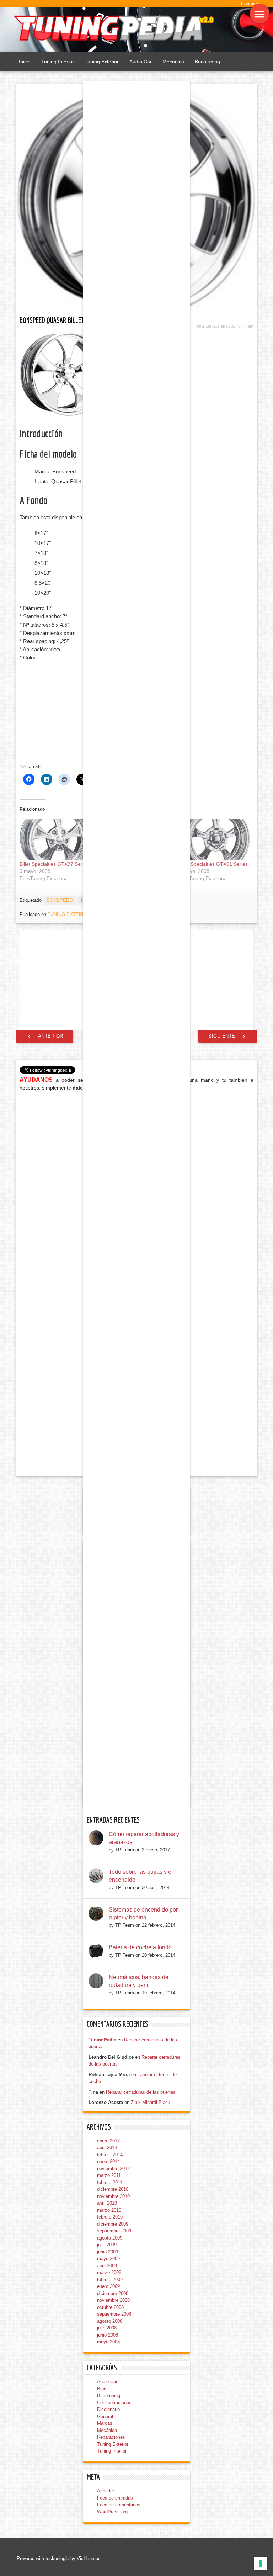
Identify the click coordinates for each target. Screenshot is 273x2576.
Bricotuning (207, 62)
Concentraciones (114, 2403)
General (105, 2416)
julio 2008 (107, 2328)
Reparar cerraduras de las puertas (141, 2092)
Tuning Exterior (102, 62)
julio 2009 (107, 2245)
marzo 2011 (109, 2175)
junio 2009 (108, 2252)
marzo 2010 (109, 2210)
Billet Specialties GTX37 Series (54, 864)
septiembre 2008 (114, 2314)
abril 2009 (107, 2266)
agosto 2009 (110, 2238)
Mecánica (173, 62)
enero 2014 (108, 2161)
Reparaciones (111, 2437)
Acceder (106, 2491)
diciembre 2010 (113, 2189)
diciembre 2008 (113, 2293)
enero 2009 (108, 2286)
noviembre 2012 (113, 2169)
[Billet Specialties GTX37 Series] (56, 840)
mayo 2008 (108, 2342)
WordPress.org (112, 2512)
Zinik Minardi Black (151, 2102)
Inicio (25, 62)
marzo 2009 (109, 2272)
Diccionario (108, 2409)
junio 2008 (108, 2335)
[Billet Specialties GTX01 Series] (215, 840)
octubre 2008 (110, 2307)
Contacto (250, 4)
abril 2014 (107, 2148)
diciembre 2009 (113, 2224)
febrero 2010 (110, 2217)
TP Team (248, 326)
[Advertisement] (76, 713)
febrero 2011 (110, 2182)
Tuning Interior (58, 62)
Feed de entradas (115, 2498)
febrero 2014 (110, 2155)
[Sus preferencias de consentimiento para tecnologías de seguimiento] (261, 2564)
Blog (102, 2389)
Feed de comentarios (119, 2505)
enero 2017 (108, 2141)
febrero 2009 (110, 2280)
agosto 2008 (110, 2321)
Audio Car (141, 62)
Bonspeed (60, 900)
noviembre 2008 (113, 2300)
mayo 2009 (108, 2259)
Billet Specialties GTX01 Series (213, 864)
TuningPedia (102, 2040)
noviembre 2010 (113, 2196)
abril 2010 (107, 2203)
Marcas (105, 2423)
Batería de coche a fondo (140, 1947)
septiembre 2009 (114, 2231)
